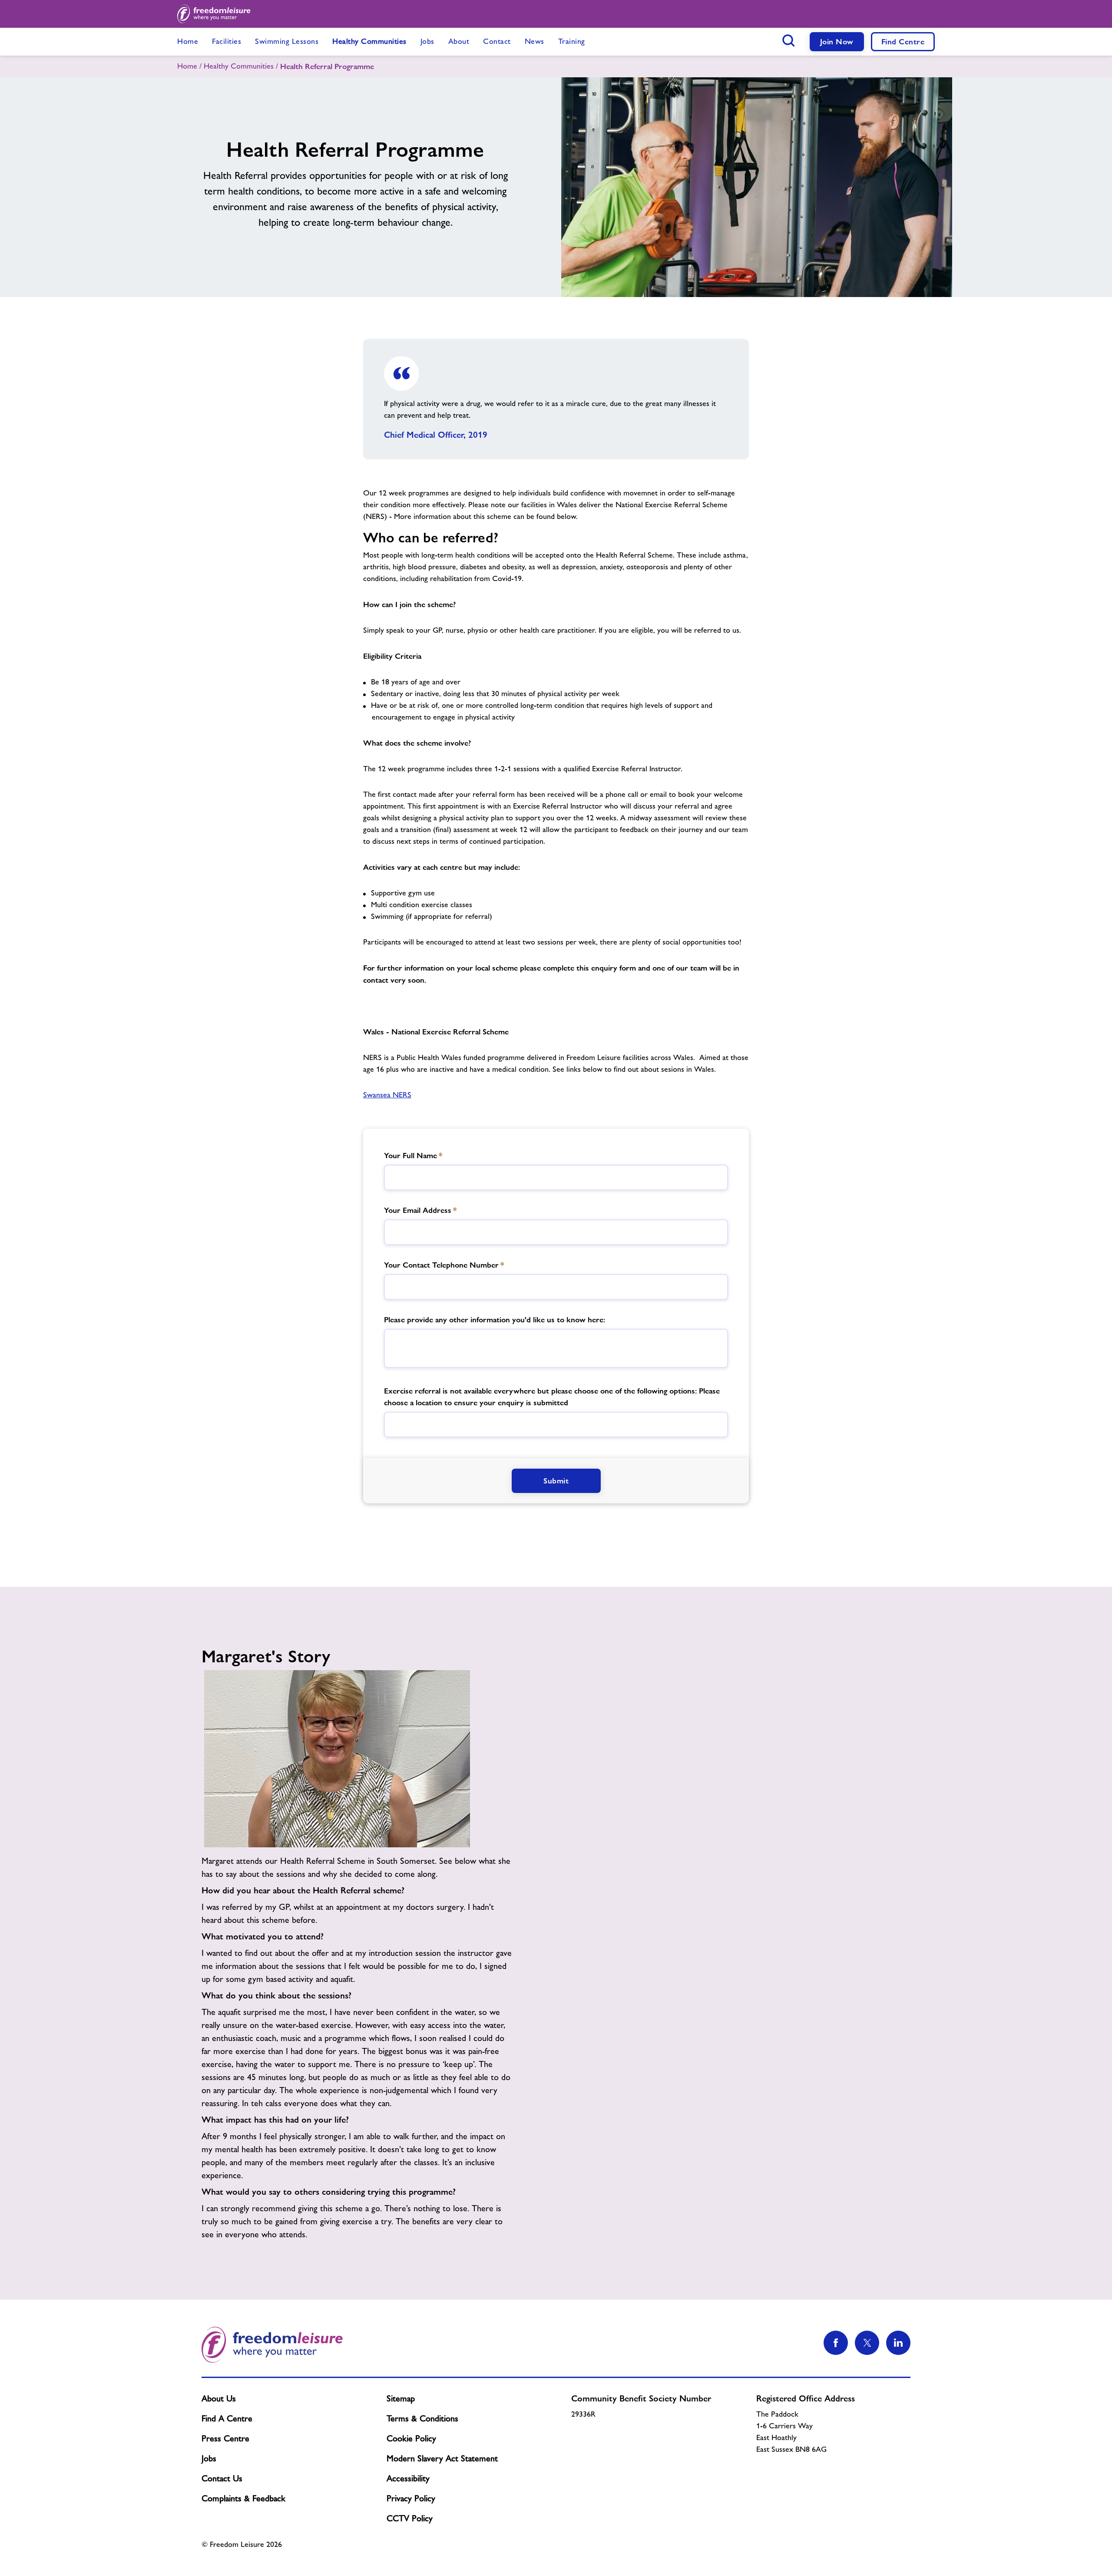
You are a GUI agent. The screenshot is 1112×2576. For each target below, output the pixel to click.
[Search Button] (789, 40)
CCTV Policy (410, 2518)
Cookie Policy (411, 2438)
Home (187, 66)
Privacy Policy (411, 2498)
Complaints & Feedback (243, 2498)
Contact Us (222, 2478)
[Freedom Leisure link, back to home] (214, 14)
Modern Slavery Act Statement (442, 2458)
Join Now (837, 41)
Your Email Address (420, 1210)
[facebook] (836, 2343)
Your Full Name (413, 1155)
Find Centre (903, 41)
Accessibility (408, 2478)
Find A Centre (227, 2418)
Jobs (209, 2458)
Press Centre (225, 2438)
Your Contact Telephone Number (444, 1265)
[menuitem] (188, 42)
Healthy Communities (239, 66)
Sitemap (401, 2398)
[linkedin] (898, 2343)
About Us (219, 2398)
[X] (867, 2343)
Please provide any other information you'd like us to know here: (495, 1319)
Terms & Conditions (422, 2418)
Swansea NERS (387, 1095)
